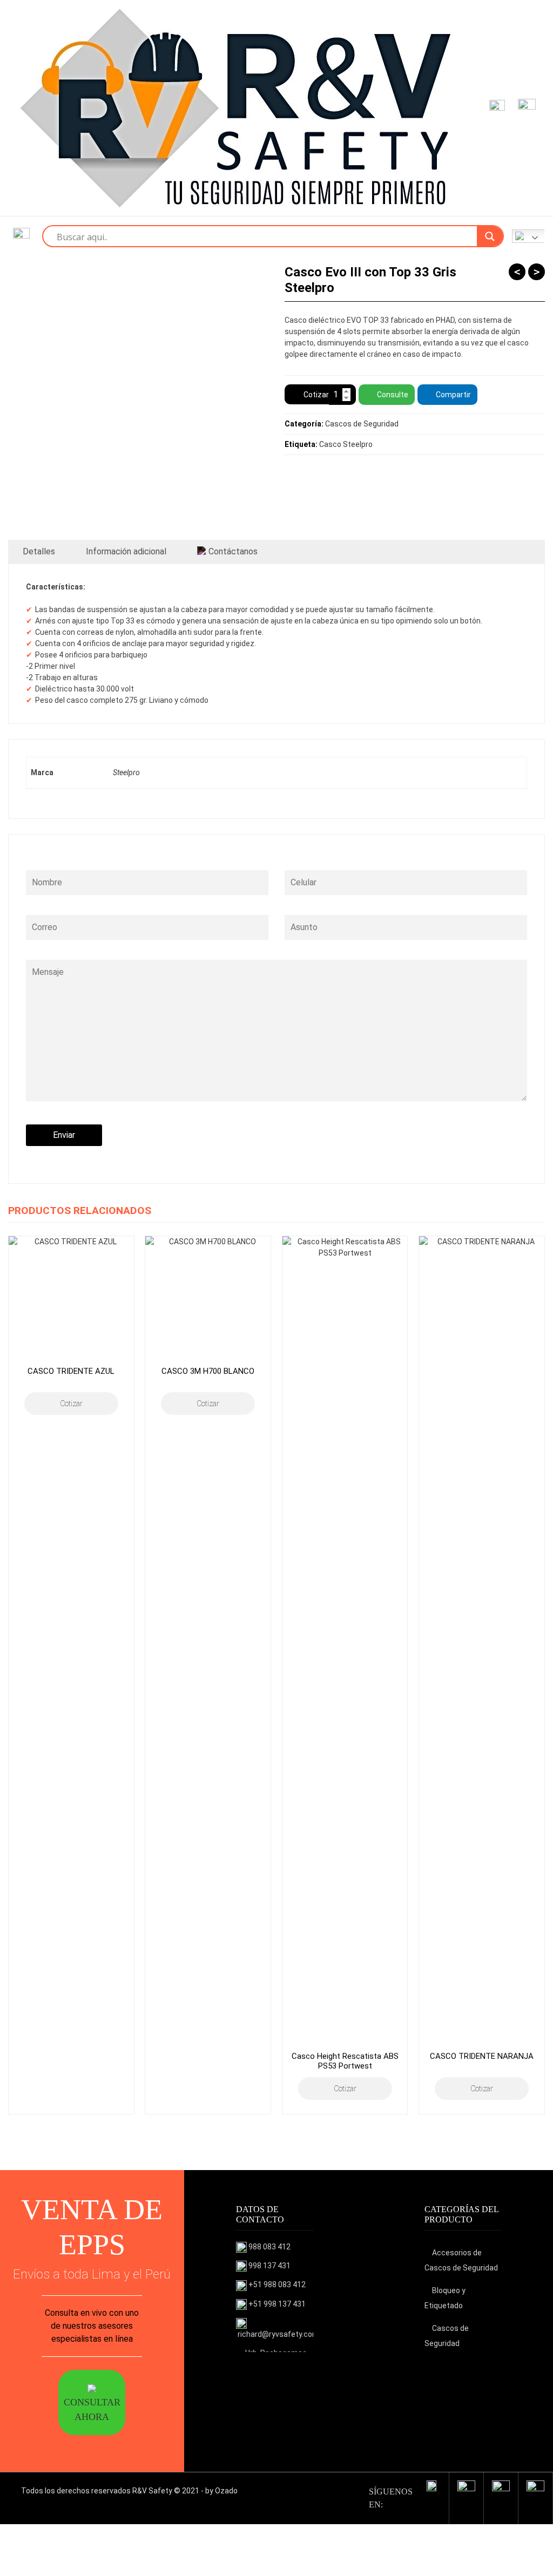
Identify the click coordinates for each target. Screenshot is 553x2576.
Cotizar (316, 395)
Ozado (226, 2491)
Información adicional (126, 551)
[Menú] (525, 108)
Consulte (393, 395)
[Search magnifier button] (490, 236)
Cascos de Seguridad (362, 424)
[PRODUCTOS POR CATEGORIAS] (21, 236)
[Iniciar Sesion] (495, 108)
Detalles (39, 551)
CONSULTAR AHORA (92, 2409)
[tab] (39, 552)
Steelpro (126, 772)
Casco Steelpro (346, 444)
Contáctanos (233, 551)
